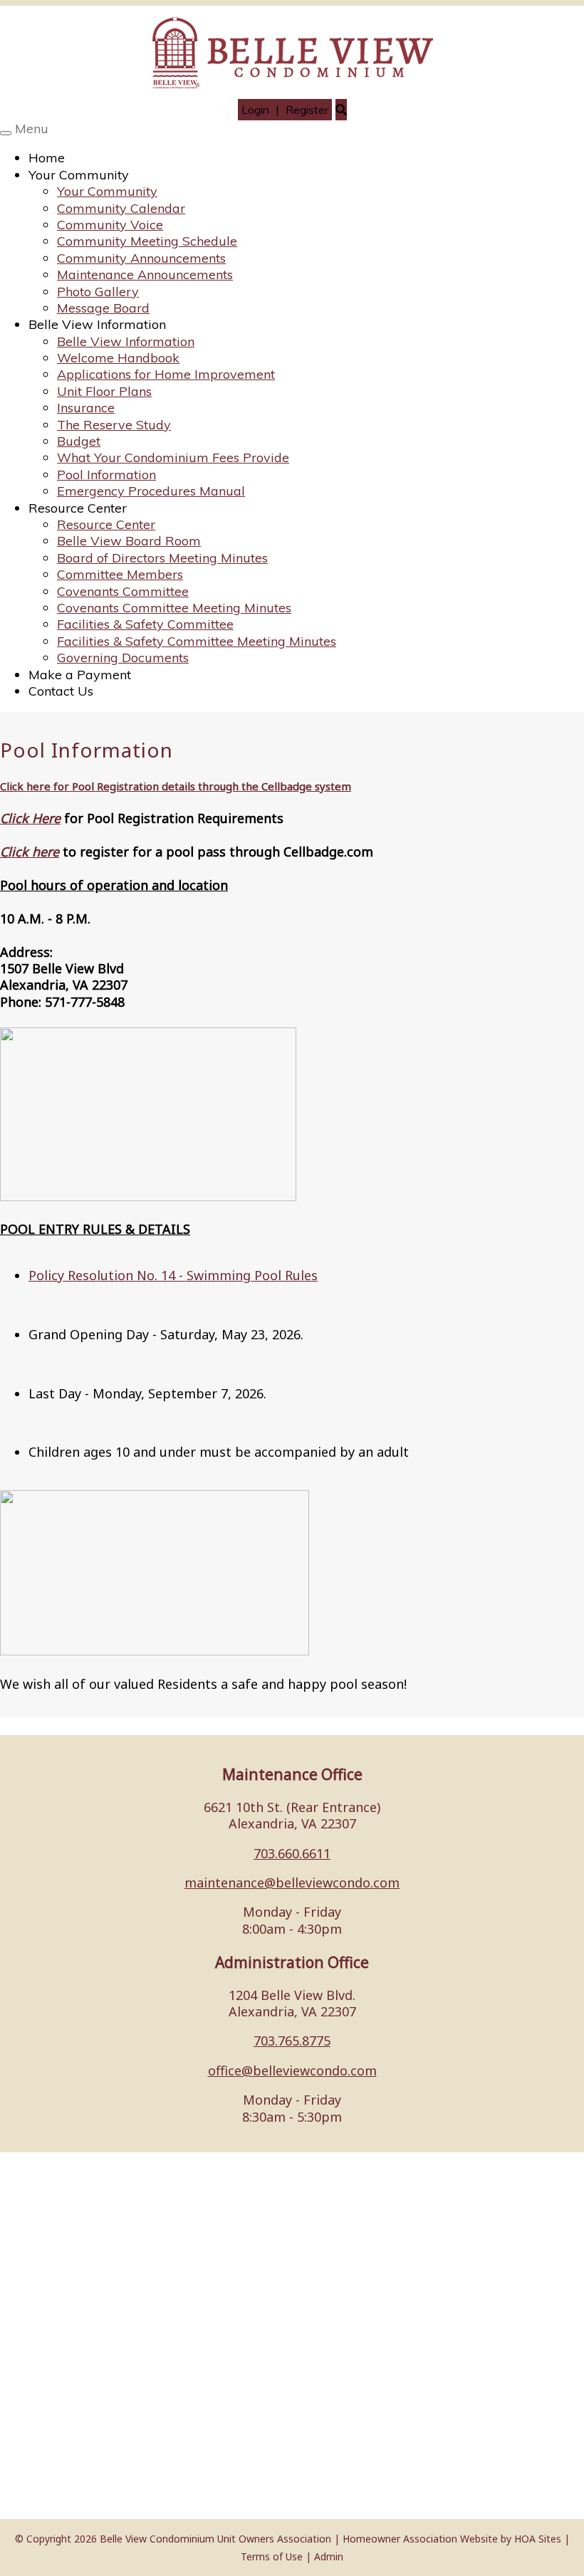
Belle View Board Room (129, 541)
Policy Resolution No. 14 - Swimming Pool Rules (173, 1275)
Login (255, 110)
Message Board (103, 308)
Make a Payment (80, 675)
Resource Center (78, 508)
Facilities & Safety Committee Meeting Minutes (197, 641)
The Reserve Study (114, 425)
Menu (32, 129)
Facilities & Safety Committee (145, 624)
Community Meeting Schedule (147, 241)
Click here (30, 852)
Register (307, 110)
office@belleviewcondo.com (292, 2070)
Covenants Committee (123, 591)
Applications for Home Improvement (166, 374)
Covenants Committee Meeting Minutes (174, 608)
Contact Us (61, 691)
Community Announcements (141, 258)
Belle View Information (97, 324)
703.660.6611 (292, 1853)
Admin (329, 2556)
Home (47, 158)
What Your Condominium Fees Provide (173, 457)
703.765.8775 (292, 2041)
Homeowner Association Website (420, 2539)
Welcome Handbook (118, 358)
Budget (79, 441)
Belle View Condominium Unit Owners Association (215, 2539)
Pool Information (106, 475)
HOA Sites (538, 2539)
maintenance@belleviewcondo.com (292, 1883)
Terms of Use (272, 2556)
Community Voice (110, 225)
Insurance (86, 408)
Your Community (79, 175)
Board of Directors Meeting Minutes (162, 558)
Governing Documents (123, 658)
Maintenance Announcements (145, 274)
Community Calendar (121, 208)
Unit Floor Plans (104, 391)
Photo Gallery (98, 292)
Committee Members (120, 574)
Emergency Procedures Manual (151, 491)
